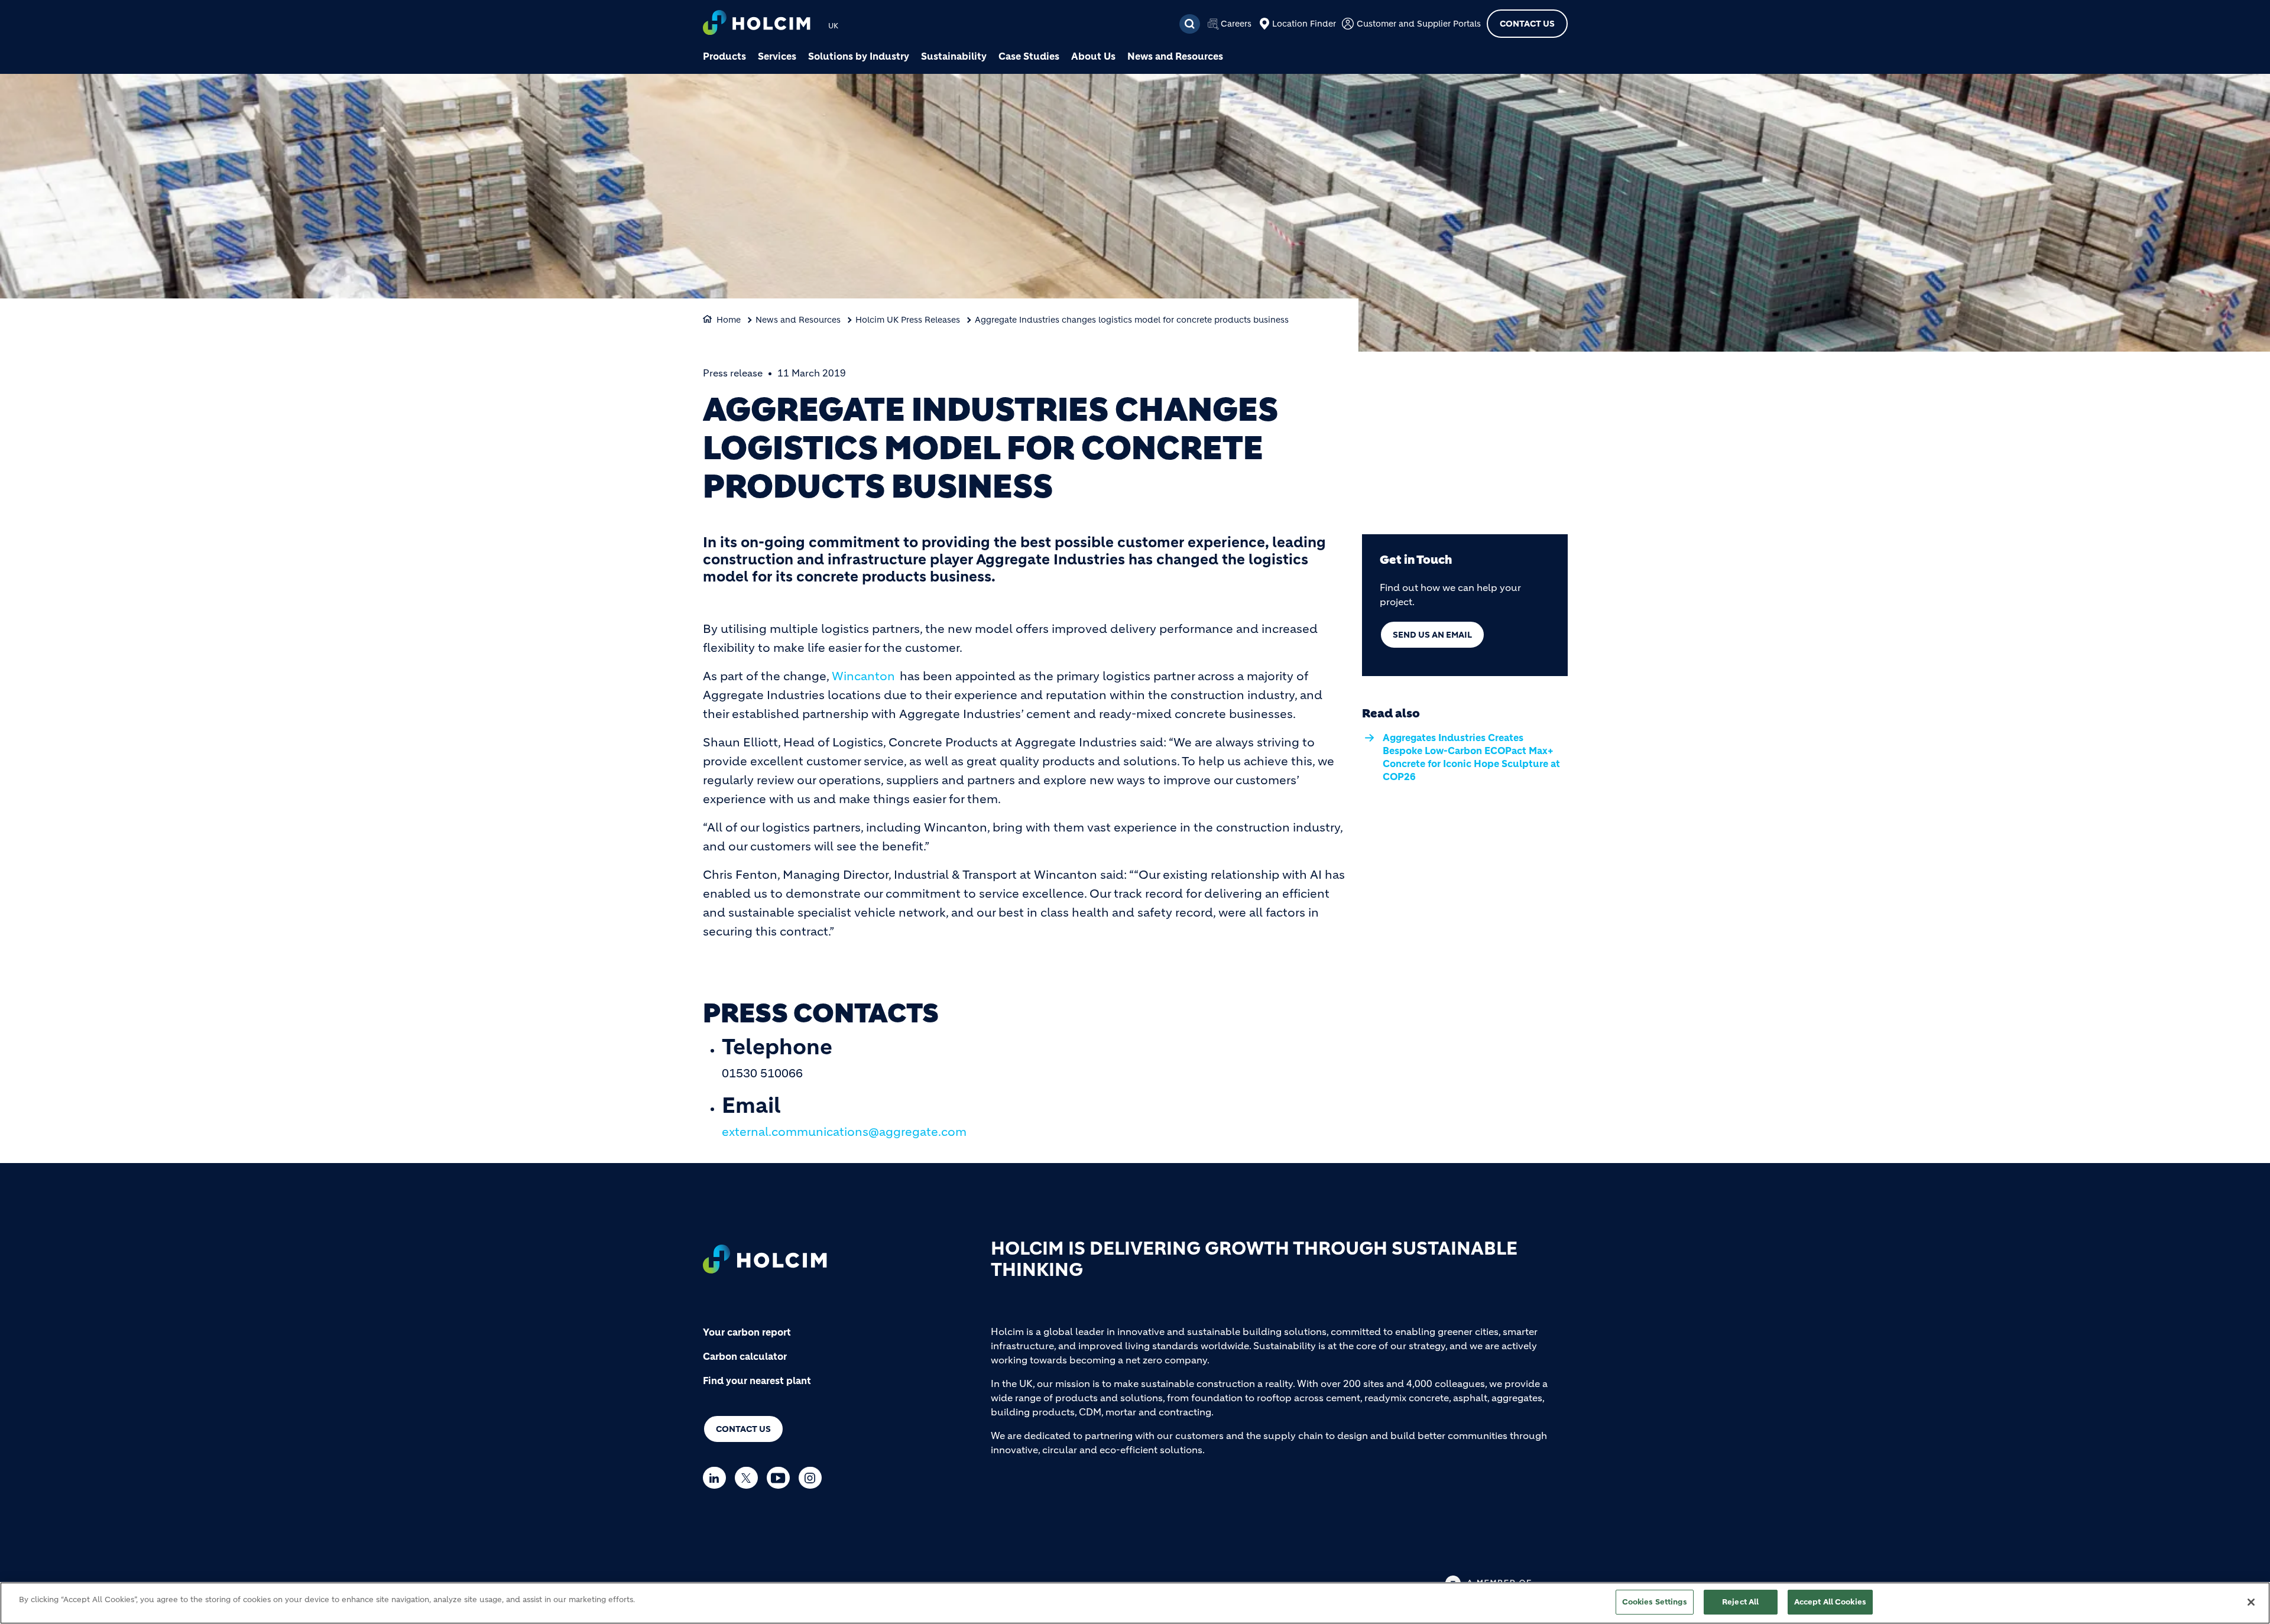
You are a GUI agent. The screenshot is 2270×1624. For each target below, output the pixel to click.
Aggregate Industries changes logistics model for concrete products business (1132, 320)
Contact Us (1527, 24)
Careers (1236, 24)
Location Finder (1304, 24)
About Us (1093, 56)
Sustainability (954, 56)
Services (777, 56)
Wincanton (863, 676)
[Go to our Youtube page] (781, 1478)
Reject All (1740, 1602)
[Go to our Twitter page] (749, 1478)
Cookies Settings (1655, 1602)
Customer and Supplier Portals (1419, 24)
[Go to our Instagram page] (813, 1478)
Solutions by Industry (859, 56)
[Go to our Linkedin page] (717, 1478)
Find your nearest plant (757, 1381)
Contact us (743, 1429)
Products (724, 56)
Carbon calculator (745, 1356)
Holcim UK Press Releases (908, 320)
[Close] (2251, 1602)
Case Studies (1029, 56)
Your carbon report (747, 1332)
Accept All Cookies (1830, 1602)
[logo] (757, 24)
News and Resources (1175, 56)
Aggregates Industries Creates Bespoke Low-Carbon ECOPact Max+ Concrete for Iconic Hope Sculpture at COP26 (1471, 757)
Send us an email (1432, 635)
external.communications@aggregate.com (844, 1132)
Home (729, 320)
